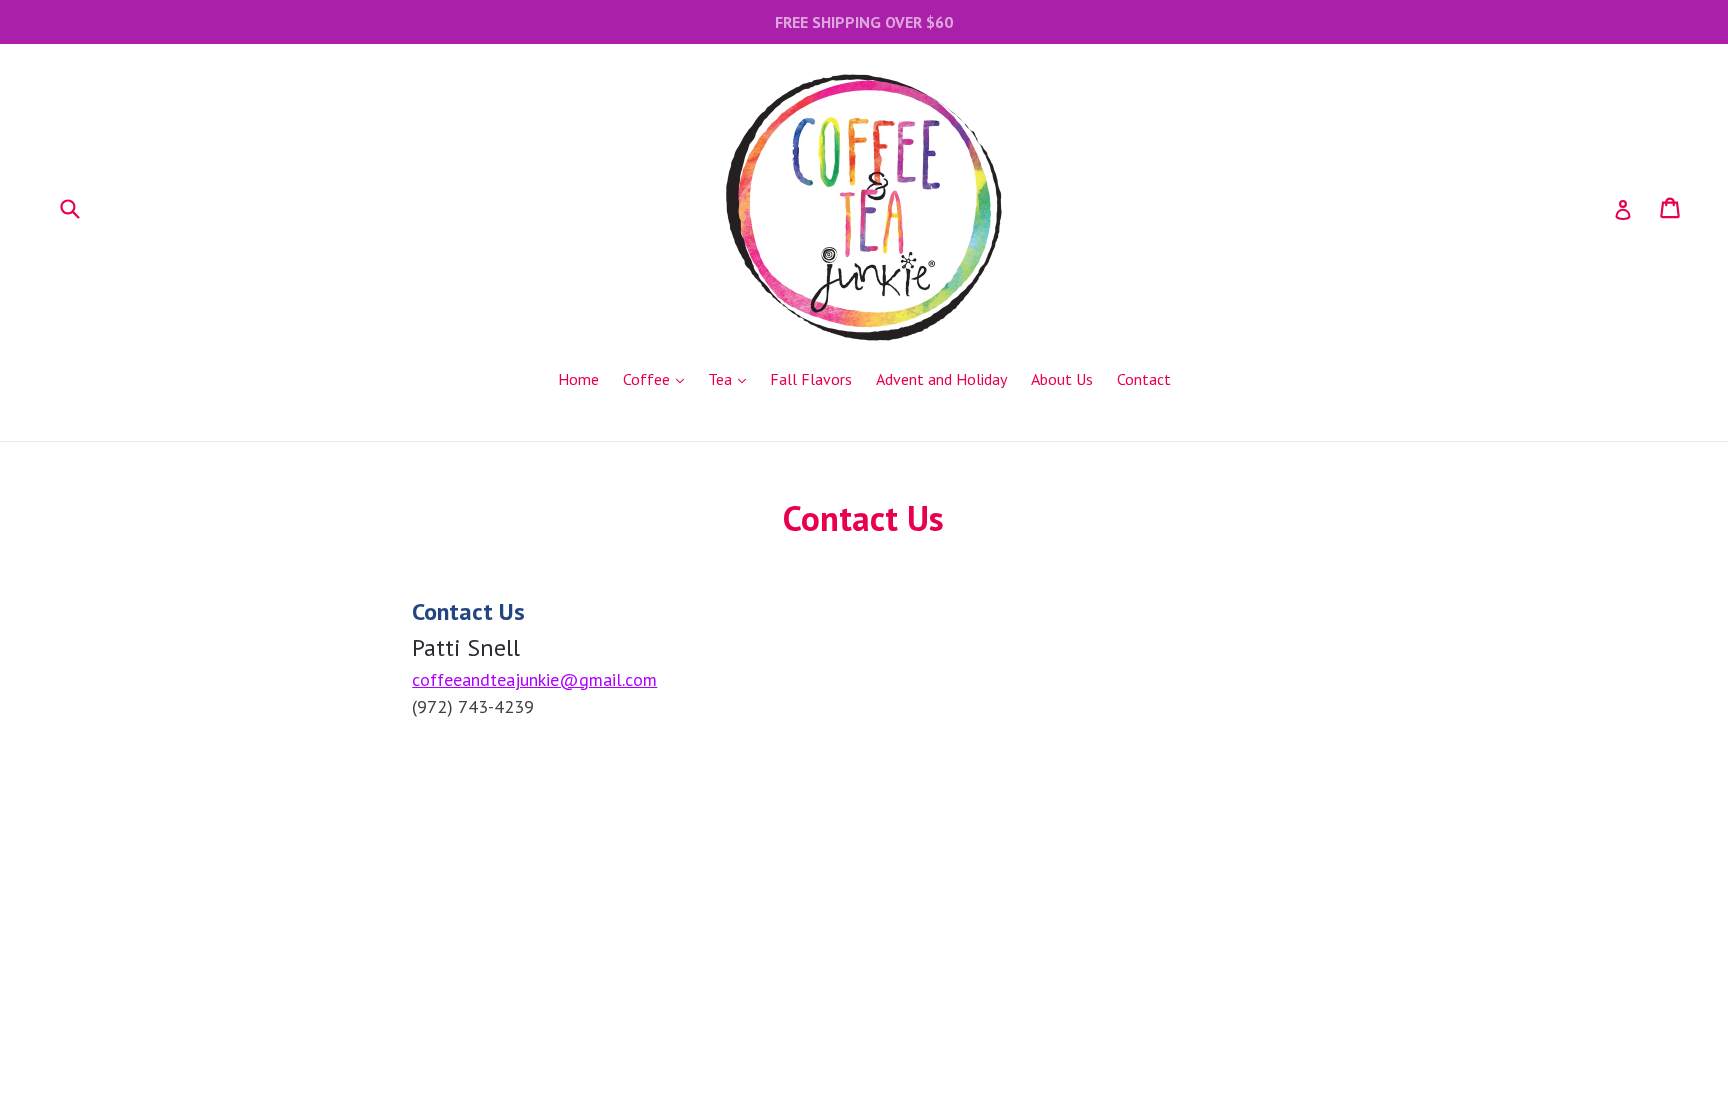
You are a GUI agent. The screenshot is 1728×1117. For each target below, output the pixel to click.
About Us (1062, 379)
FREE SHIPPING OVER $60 (864, 22)
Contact (1144, 379)
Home (578, 379)
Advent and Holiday (941, 379)
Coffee (658, 378)
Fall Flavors (811, 379)
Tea (732, 378)
